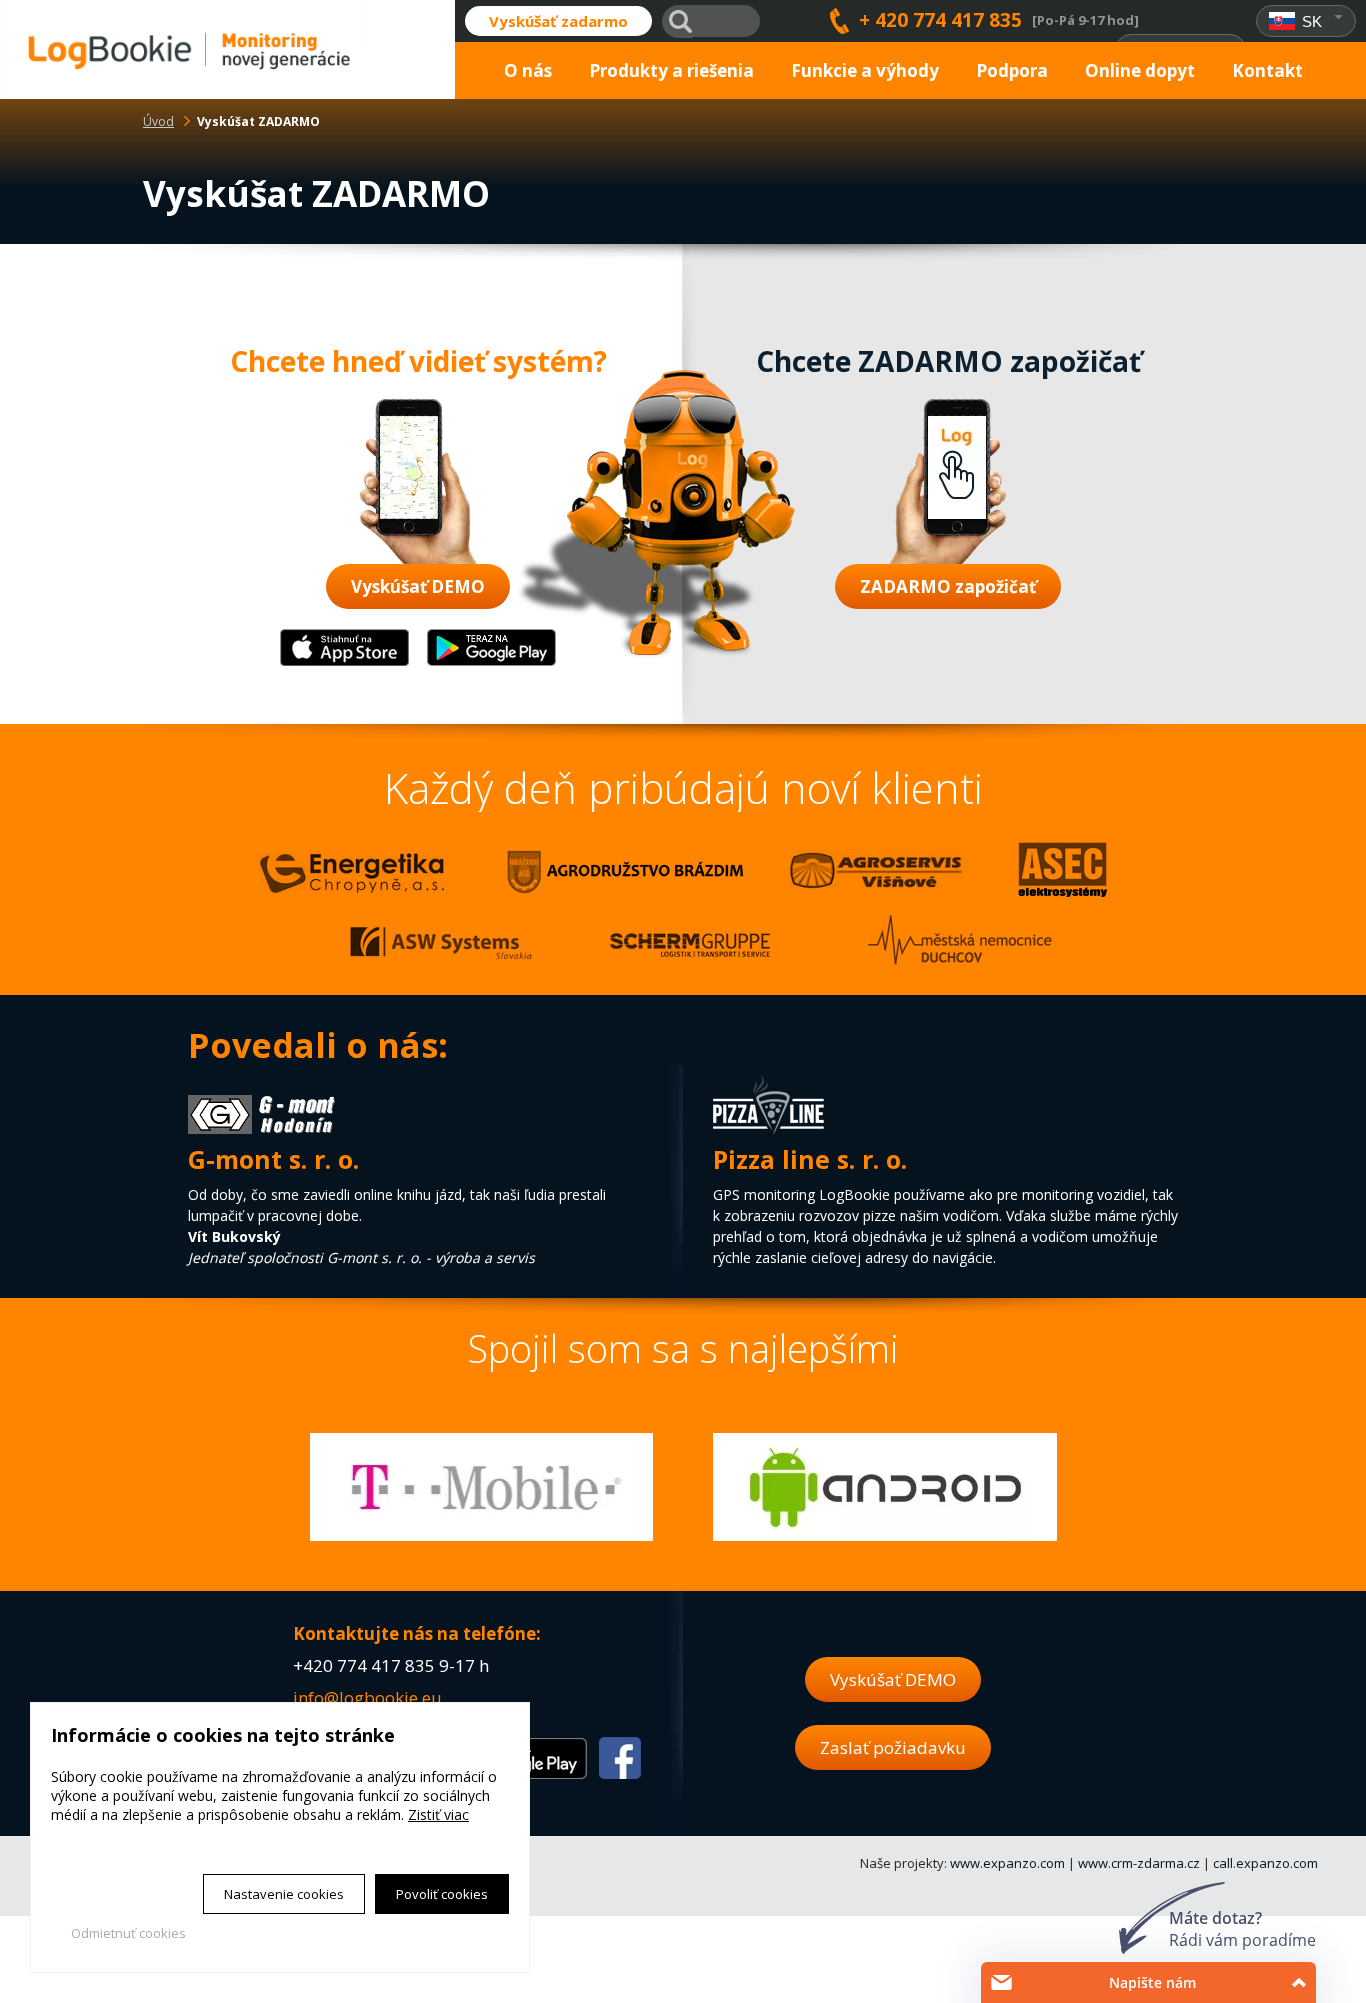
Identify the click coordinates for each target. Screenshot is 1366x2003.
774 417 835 (386, 1665)
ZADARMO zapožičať (948, 586)
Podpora (1012, 70)
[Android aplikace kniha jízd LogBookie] (491, 661)
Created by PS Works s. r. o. (138, 1959)
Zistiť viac (438, 1814)
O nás (528, 70)
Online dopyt (1140, 70)
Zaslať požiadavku (893, 1747)
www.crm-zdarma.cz (1139, 1863)
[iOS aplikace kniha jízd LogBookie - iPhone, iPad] (344, 661)
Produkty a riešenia (671, 70)
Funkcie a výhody (865, 70)
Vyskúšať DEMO (418, 586)
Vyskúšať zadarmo (558, 21)
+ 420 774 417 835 (940, 20)
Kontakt (1267, 70)
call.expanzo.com (1265, 1863)
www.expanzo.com (1007, 1863)
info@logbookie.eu (367, 1697)
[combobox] (1306, 21)
